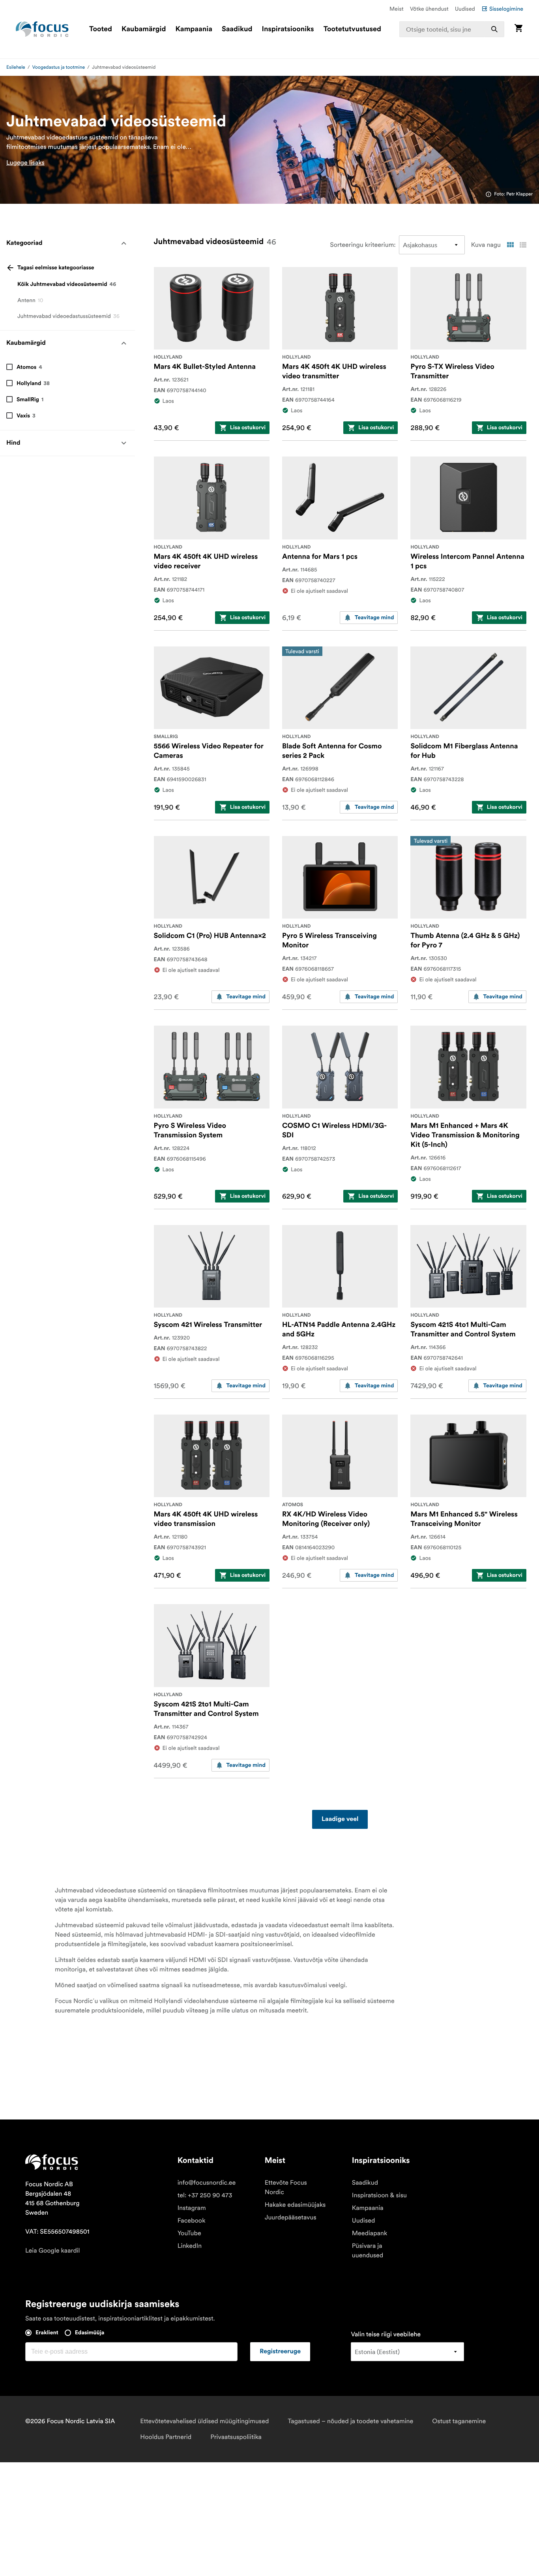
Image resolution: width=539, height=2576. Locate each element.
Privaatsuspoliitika (236, 2437)
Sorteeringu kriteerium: (363, 245)
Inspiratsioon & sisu (379, 2195)
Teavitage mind (374, 618)
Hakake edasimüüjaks (295, 2205)
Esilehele (16, 67)
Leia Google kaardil (52, 2251)
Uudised (465, 9)
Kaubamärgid (144, 29)
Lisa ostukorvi (248, 428)
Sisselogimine (506, 9)
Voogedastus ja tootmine (59, 67)
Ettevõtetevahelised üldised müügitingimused (204, 2421)
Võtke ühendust (429, 9)
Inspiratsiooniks (288, 29)
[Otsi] (494, 29)
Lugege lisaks (25, 163)
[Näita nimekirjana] (523, 245)
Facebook (192, 2221)
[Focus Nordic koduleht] (42, 29)
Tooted (101, 29)
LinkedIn (190, 2246)
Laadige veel (340, 1819)
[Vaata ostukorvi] (518, 29)
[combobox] (452, 29)
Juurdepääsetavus (291, 2217)
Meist (397, 9)
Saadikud (237, 29)
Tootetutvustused (352, 29)
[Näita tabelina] (510, 245)
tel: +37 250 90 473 (205, 2195)
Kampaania (194, 29)
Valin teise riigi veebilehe (386, 2334)
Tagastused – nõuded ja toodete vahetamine (350, 2421)
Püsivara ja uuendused (368, 2251)
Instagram (192, 2208)
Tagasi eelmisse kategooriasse (56, 268)
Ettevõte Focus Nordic (286, 2187)
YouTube (189, 2233)
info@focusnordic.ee (207, 2183)
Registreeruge (280, 2352)
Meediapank (370, 2233)
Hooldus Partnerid (166, 2437)
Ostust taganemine (459, 2421)
